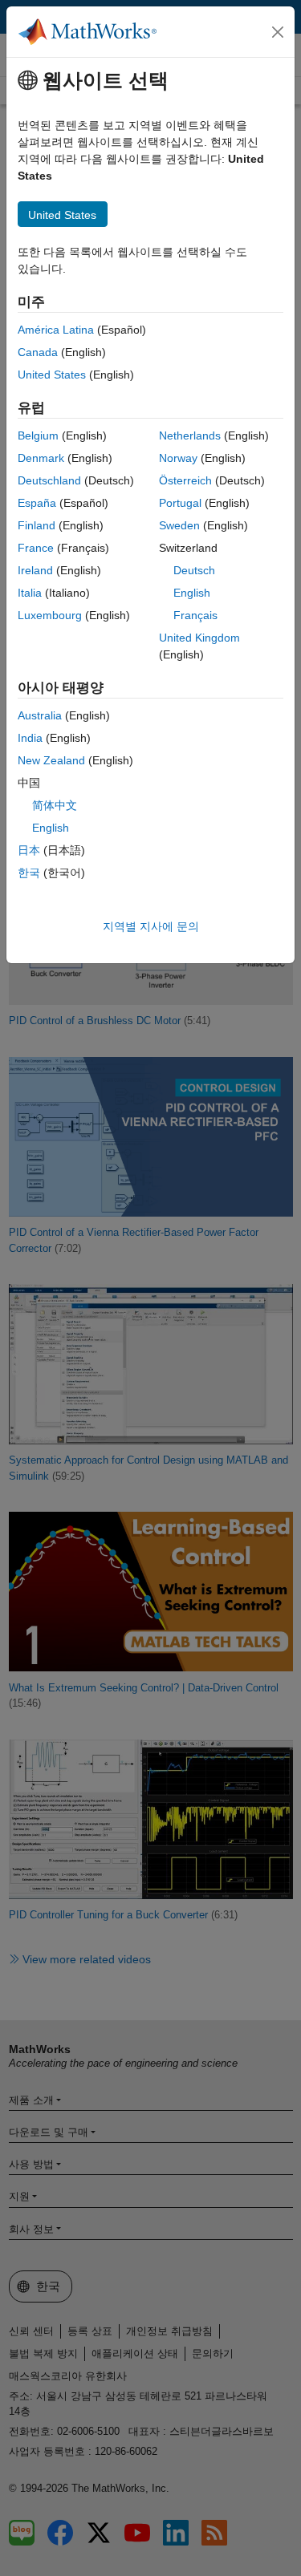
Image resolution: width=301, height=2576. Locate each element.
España (37, 503)
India (30, 738)
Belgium (38, 435)
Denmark (41, 458)
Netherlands (190, 435)
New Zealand (51, 760)
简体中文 (55, 805)
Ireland (35, 570)
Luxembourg (50, 615)
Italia (30, 593)
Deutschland (49, 480)
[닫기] (278, 32)
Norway (178, 458)
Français (195, 615)
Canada (38, 352)
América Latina (56, 330)
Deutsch (194, 570)
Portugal (180, 503)
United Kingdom (199, 638)
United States (52, 375)
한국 (29, 873)
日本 (29, 850)
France (36, 548)
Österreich (185, 480)
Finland (37, 525)
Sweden (179, 525)
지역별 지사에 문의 (151, 926)
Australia (40, 715)
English (192, 593)
